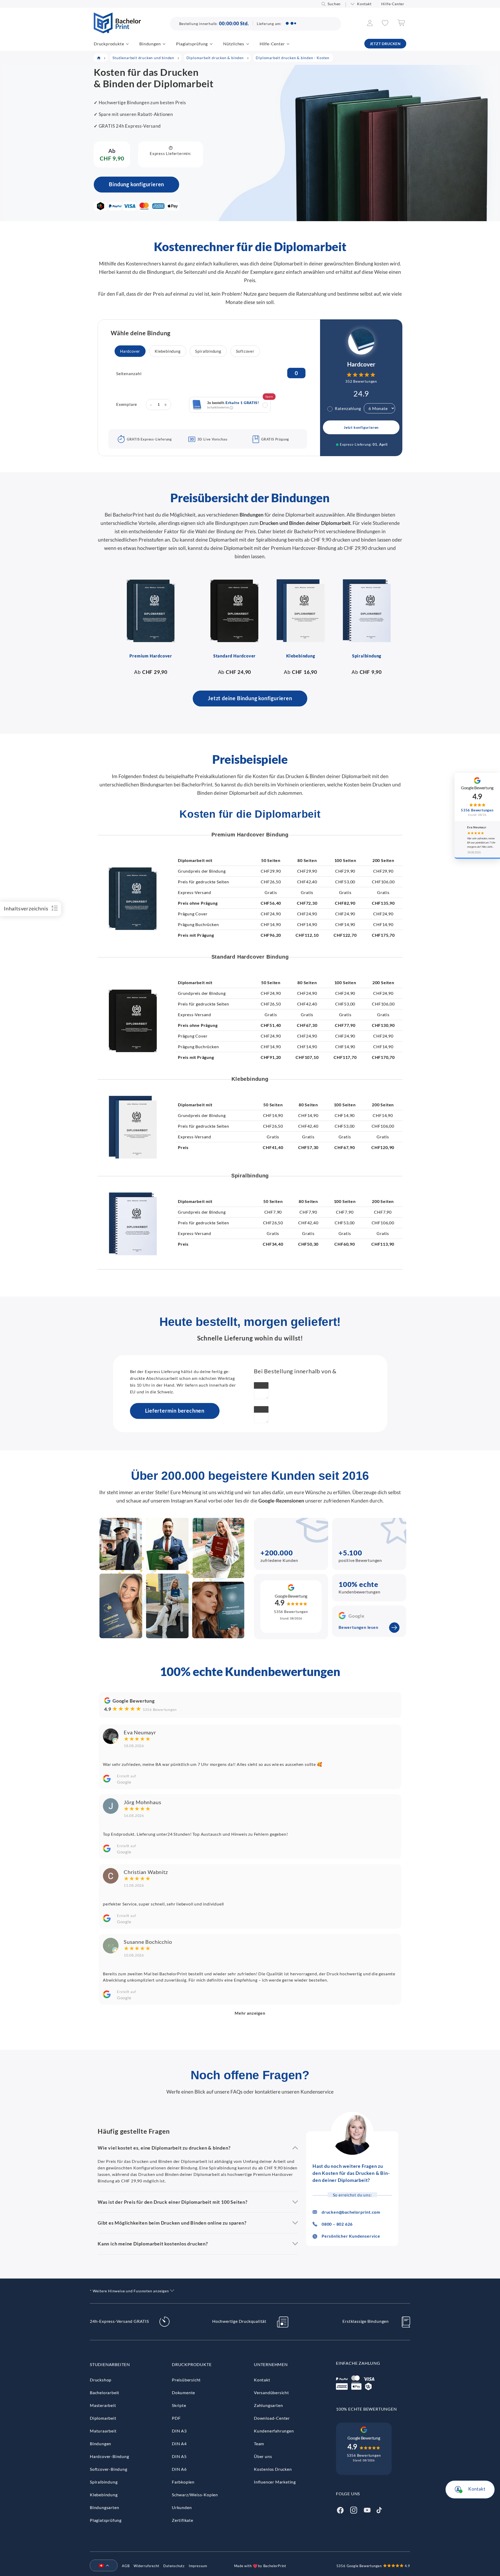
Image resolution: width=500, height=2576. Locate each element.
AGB (126, 2566)
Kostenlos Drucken (273, 2469)
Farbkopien (183, 2482)
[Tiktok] (379, 2509)
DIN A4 (179, 2444)
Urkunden (182, 2507)
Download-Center (272, 2418)
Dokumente (183, 2392)
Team (259, 2444)
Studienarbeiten (110, 2364)
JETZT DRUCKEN (385, 44)
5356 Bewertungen (291, 1612)
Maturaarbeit (103, 2431)
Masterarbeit (103, 2405)
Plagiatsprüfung (192, 44)
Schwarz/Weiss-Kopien (195, 2495)
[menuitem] (102, 2566)
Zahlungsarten (268, 2405)
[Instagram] (354, 2509)
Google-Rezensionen (281, 1501)
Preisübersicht (186, 2380)
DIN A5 (179, 2456)
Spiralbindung (104, 2482)
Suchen (334, 4)
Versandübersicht (271, 2392)
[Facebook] (340, 2509)
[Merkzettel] (385, 24)
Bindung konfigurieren (136, 184)
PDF (176, 2418)
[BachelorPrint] (117, 32)
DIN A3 (179, 2431)
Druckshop (101, 2380)
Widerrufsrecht (146, 2566)
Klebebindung (104, 2495)
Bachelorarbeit (105, 2392)
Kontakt (364, 4)
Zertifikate (183, 2520)
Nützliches (234, 44)
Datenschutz (174, 2566)
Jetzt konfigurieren (361, 427)
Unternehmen (271, 2364)
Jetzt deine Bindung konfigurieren (250, 698)
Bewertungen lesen (358, 1627)
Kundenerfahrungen (274, 2431)
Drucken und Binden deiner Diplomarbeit (305, 523)
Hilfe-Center (393, 4)
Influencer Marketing (275, 2482)
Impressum (198, 2566)
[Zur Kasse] (401, 25)
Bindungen (150, 44)
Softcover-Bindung (109, 2469)
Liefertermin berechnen (175, 1411)
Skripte (179, 2405)
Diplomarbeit (103, 2418)
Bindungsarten (104, 2507)
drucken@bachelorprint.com (351, 2212)
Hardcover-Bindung (110, 2456)
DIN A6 (179, 2469)
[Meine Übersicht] (370, 24)
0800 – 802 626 (337, 2224)
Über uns (263, 2456)
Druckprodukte (109, 44)
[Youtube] (367, 2509)
